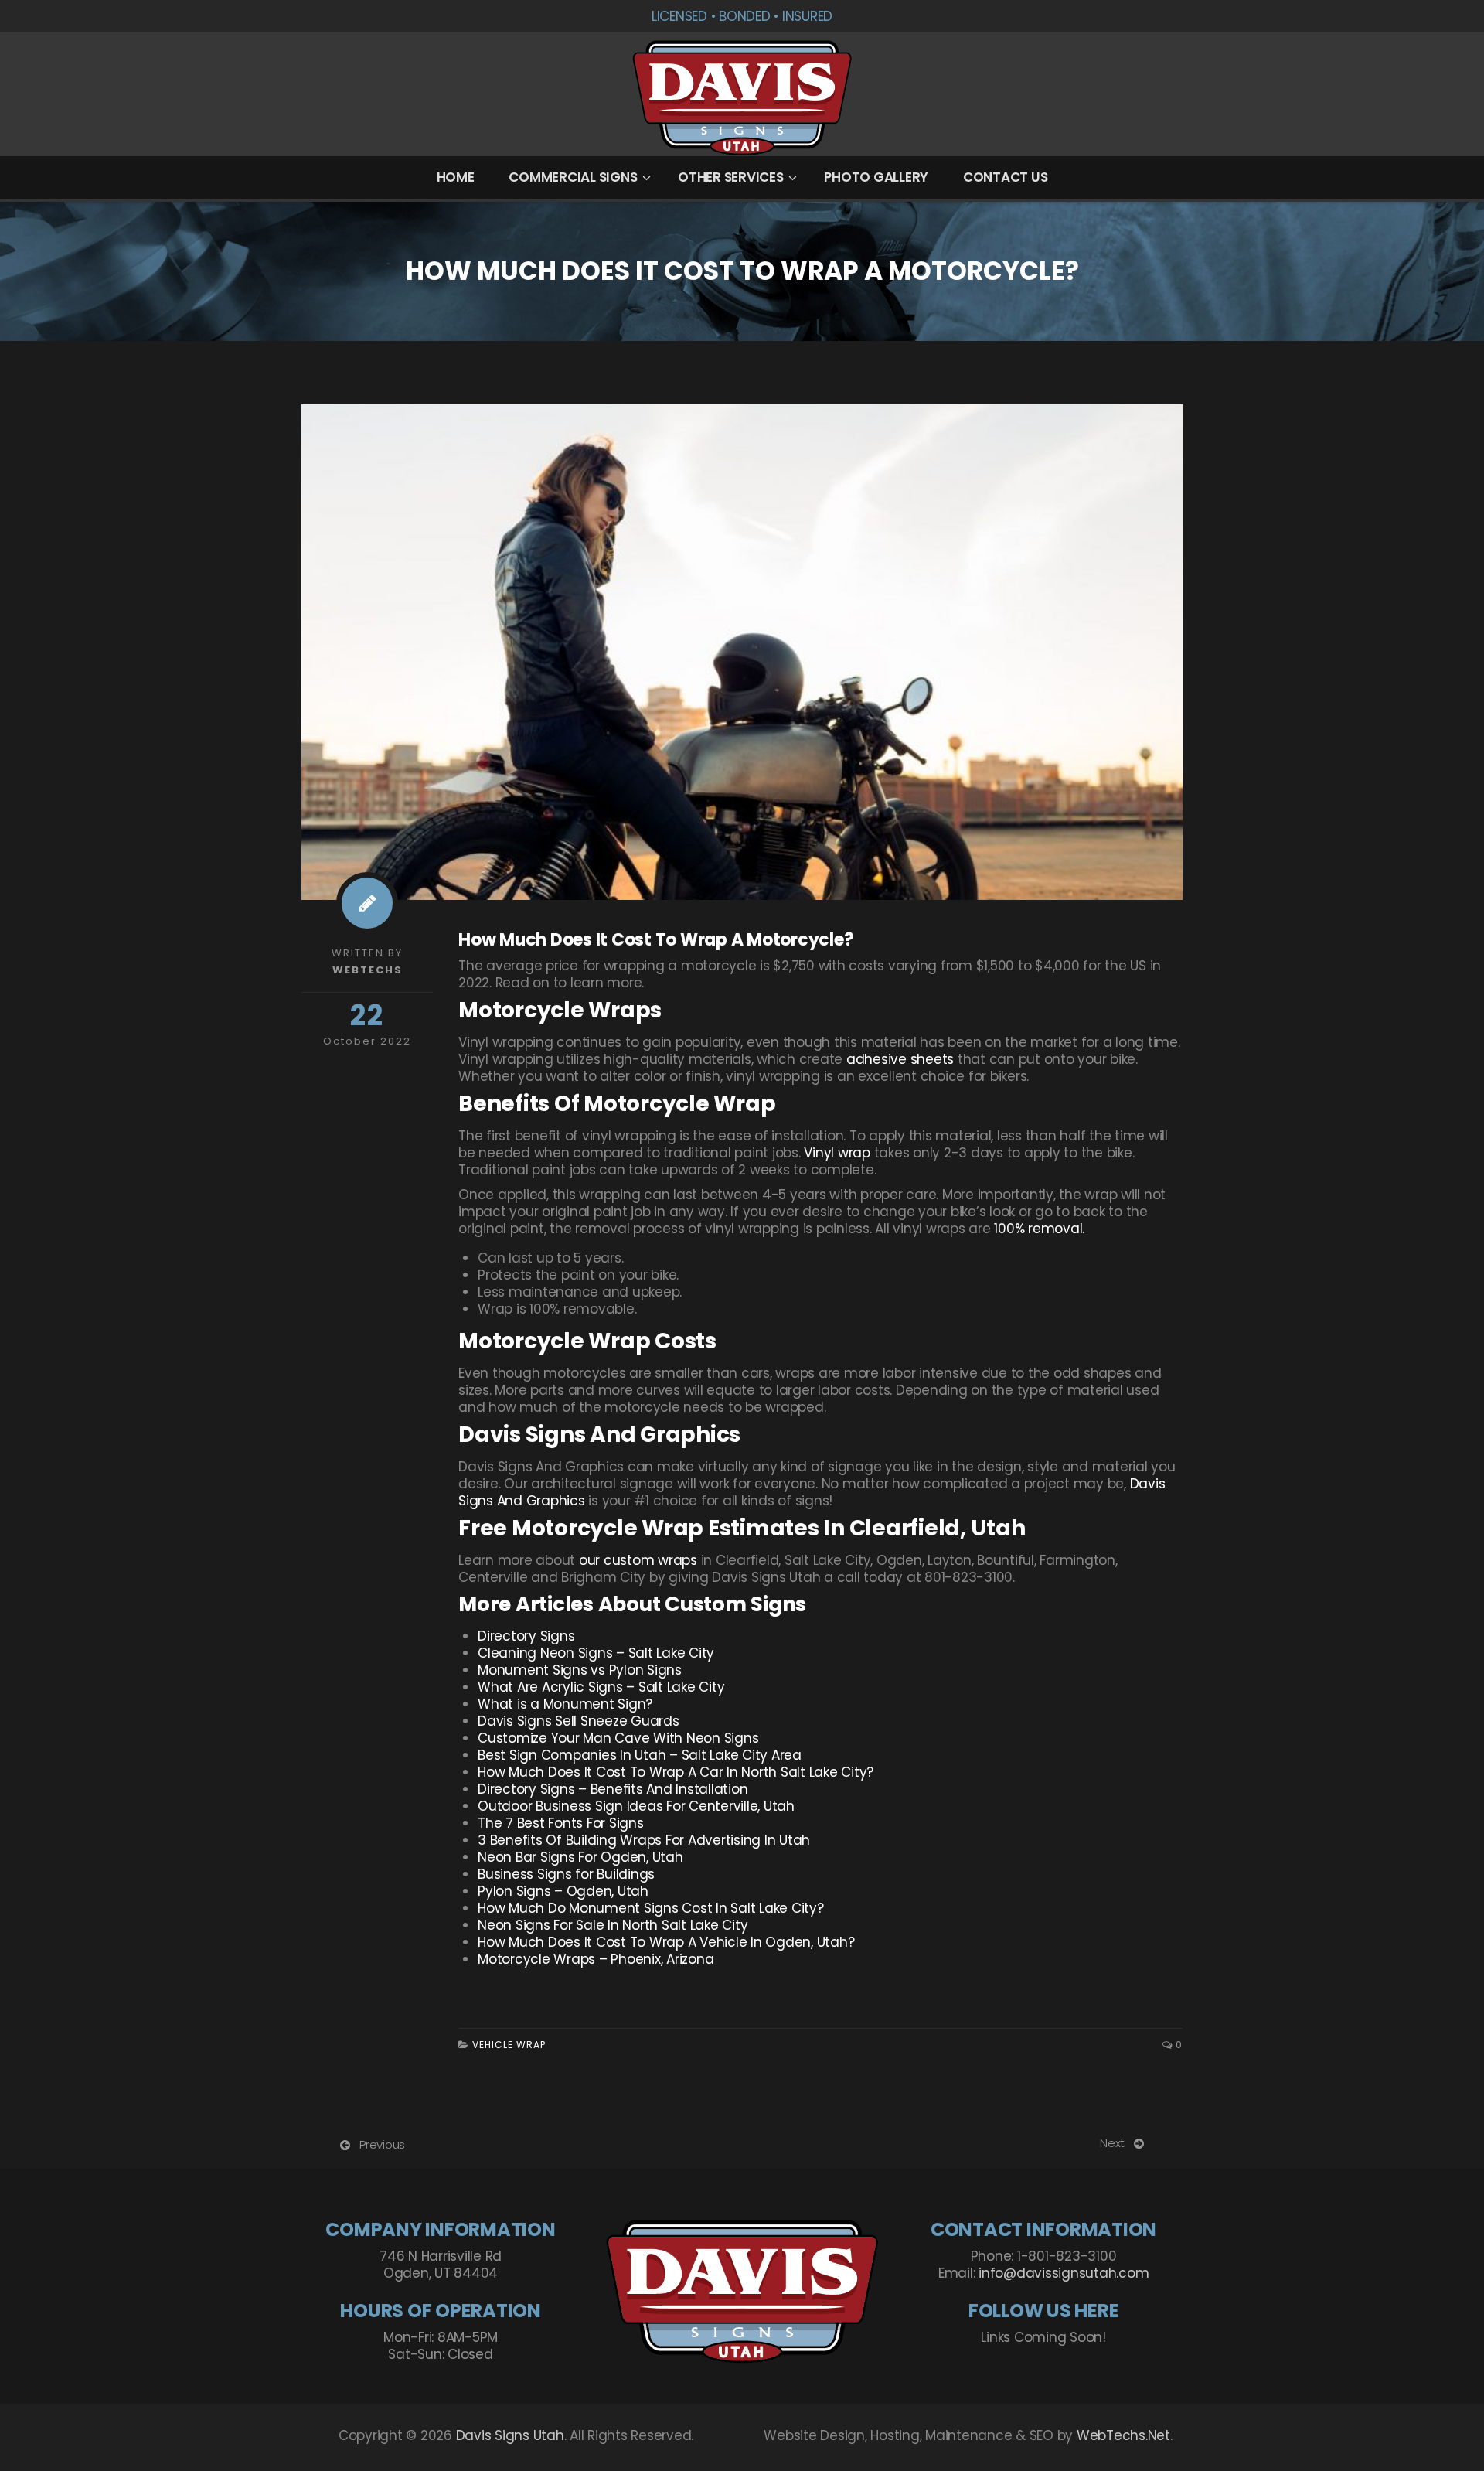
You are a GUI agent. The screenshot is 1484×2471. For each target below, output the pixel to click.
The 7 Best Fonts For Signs (561, 1823)
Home (456, 177)
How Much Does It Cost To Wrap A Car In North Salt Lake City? (676, 1772)
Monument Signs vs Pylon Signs (580, 1670)
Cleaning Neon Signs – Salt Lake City (596, 1653)
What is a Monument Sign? (565, 1704)
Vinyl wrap (839, 1153)
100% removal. (1039, 1229)
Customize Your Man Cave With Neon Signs (618, 1738)
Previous (382, 2144)
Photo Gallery (876, 177)
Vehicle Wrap (509, 2045)
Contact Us (1006, 177)
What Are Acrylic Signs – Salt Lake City (601, 1687)
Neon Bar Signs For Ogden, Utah (580, 1857)
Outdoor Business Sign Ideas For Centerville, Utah (636, 1806)
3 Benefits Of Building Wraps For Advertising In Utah (644, 1840)
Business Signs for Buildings (566, 1874)
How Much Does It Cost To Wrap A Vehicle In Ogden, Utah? (666, 1942)
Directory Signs (526, 1636)
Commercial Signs (573, 177)
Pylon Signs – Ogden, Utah (563, 1891)
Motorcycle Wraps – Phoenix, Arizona (596, 1959)
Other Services (731, 177)
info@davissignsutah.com (1064, 2273)
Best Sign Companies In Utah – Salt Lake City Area (640, 1755)
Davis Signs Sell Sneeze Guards (579, 1721)
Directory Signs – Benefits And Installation (613, 1789)
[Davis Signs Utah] (742, 95)
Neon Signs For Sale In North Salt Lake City (613, 1925)
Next (1112, 2143)
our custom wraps (638, 1560)
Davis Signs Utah (510, 2435)
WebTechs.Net (1123, 2435)
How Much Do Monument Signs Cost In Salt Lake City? (651, 1908)
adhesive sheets (900, 1059)
